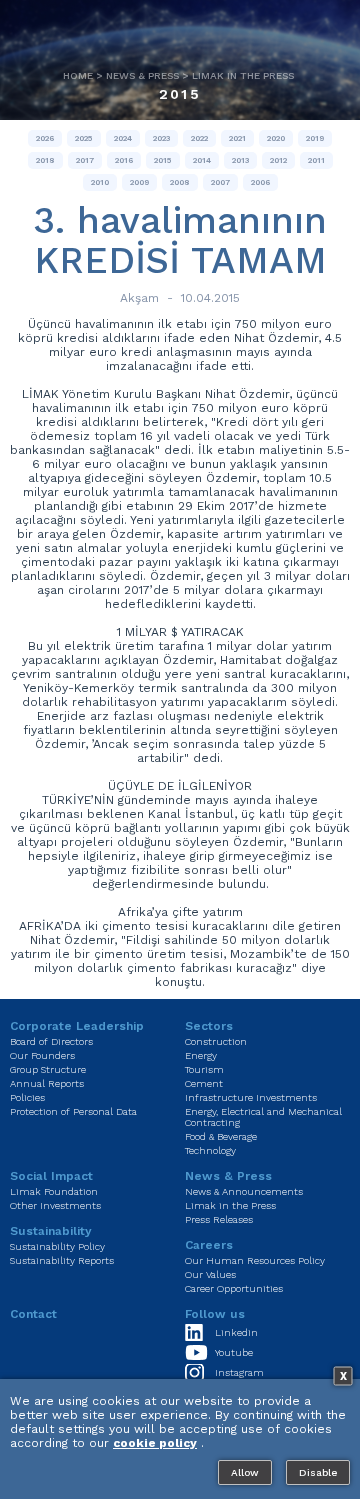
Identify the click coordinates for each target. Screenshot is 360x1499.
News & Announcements (244, 1191)
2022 (199, 138)
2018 (45, 160)
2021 (237, 138)
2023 (161, 138)
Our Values (210, 1274)
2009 (139, 182)
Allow (245, 1472)
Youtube (234, 1352)
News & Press (142, 75)
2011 (316, 160)
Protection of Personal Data (73, 1111)
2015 (180, 94)
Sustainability (51, 1231)
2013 (240, 160)
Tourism (204, 1069)
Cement (204, 1083)
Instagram (239, 1372)
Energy (201, 1055)
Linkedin (236, 1332)
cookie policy (155, 1443)
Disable (318, 1472)
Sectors (209, 1026)
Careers (209, 1245)
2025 (84, 138)
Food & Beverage (221, 1136)
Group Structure (48, 1069)
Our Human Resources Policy (255, 1260)
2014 (202, 160)
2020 (276, 138)
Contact (33, 1314)
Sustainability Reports (62, 1260)
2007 (220, 182)
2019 (315, 138)
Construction (216, 1041)
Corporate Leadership (77, 1026)
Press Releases (219, 1219)
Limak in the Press (243, 75)
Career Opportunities (234, 1288)
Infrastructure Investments (251, 1097)
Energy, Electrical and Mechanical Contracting (263, 1117)
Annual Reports (47, 1083)
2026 (45, 138)
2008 (180, 182)
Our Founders (42, 1055)
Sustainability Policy (57, 1246)
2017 (85, 160)
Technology (210, 1150)
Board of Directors (51, 1041)
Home (78, 75)
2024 (123, 138)
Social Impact (51, 1176)
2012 (278, 160)
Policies (27, 1097)
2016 (124, 160)
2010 (100, 182)
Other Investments (55, 1205)
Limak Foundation (54, 1191)
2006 (260, 182)
